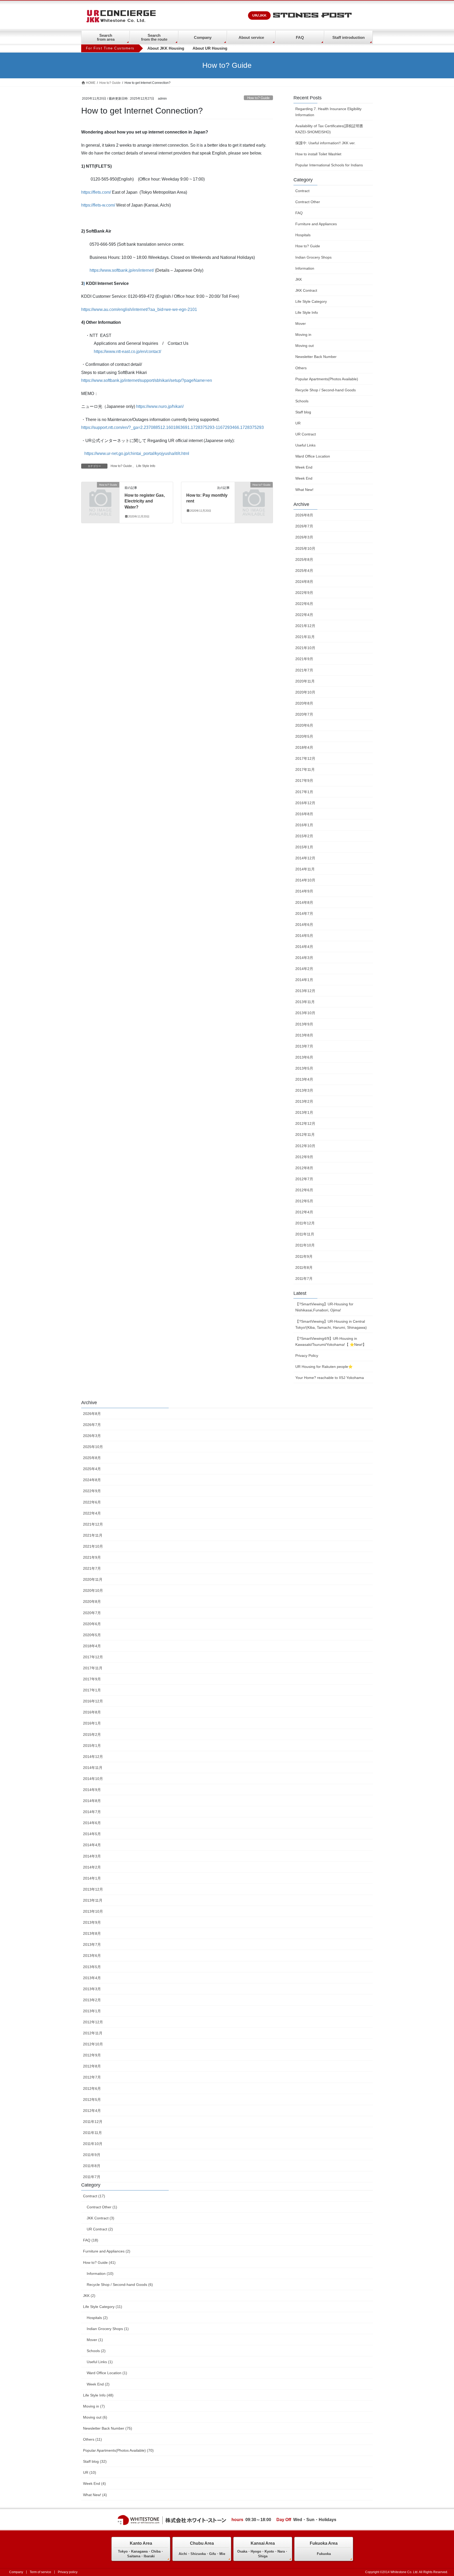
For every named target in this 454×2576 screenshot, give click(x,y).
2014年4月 (304, 947)
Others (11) (92, 2439)
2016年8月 (304, 814)
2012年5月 (304, 1201)
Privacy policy (68, 2572)
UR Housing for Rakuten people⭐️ (324, 1367)
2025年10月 (305, 548)
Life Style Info (146, 466)
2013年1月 (304, 1112)
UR (298, 423)
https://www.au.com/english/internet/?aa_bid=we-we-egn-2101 (139, 309)
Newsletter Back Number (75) (108, 2428)
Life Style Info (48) (98, 2395)
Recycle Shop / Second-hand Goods (326, 390)
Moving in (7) (94, 2406)
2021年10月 (305, 648)
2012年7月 (304, 1179)
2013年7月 (304, 1046)
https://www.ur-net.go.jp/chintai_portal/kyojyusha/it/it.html (137, 453)
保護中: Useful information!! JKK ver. (325, 143)
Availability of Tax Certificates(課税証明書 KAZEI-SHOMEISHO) (331, 129)
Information (305, 268)
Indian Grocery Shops (313, 257)
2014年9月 (304, 891)
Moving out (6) (95, 2417)
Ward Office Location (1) (107, 2373)
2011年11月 (305, 1234)
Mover (301, 324)
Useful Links (305, 445)
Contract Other (308, 202)
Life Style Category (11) (103, 2307)
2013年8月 (304, 1035)
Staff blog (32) (95, 2461)
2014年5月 (304, 936)
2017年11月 (305, 769)
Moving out (305, 346)
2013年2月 (304, 1101)
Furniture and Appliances (316, 224)
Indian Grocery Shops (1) (108, 2329)
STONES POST (312, 16)
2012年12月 (305, 1123)
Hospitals (303, 235)
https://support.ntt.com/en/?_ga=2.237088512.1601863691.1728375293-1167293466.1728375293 (172, 427)
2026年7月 (304, 526)
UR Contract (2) (100, 2229)
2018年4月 (304, 747)
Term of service (40, 2572)
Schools (302, 401)
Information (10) (100, 2274)
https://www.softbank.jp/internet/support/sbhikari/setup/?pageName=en (147, 380)
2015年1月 (304, 847)
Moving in (303, 335)
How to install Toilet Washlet (318, 154)
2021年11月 (305, 637)
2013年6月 (304, 1057)
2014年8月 (304, 902)
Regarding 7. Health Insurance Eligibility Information (328, 112)
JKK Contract (306, 290)
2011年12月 (305, 1223)
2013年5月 (304, 1068)
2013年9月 (304, 1024)
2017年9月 (304, 781)
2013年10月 (305, 1013)
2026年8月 (304, 515)
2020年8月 (304, 703)
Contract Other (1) (102, 2207)
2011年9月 (304, 1256)
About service (251, 37)
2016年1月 (304, 825)
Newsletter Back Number (316, 357)
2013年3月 (304, 1090)
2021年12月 (305, 626)
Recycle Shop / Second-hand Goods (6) (120, 2285)
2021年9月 (304, 659)
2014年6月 (304, 925)
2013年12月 (305, 991)
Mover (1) (95, 2340)
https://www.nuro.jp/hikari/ (160, 406)
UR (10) (90, 2472)
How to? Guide (258, 98)
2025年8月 (304, 560)
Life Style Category (311, 301)
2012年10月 (305, 1146)
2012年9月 (304, 1157)
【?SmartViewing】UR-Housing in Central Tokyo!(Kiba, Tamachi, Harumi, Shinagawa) (331, 1324)
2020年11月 (305, 681)
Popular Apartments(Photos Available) (327, 379)
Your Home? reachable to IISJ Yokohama (330, 1378)
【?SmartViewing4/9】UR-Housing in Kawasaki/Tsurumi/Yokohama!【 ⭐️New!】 (331, 1341)
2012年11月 (305, 1135)
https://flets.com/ (96, 192)
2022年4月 (304, 615)
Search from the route (154, 37)
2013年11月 (305, 1002)
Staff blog (303, 412)
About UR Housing (210, 48)
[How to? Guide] (100, 493)
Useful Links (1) (100, 2362)
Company (203, 37)
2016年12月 (305, 803)
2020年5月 (304, 736)
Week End (304, 467)
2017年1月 (304, 792)
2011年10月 (305, 1245)
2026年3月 (304, 537)
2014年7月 (304, 914)
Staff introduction (349, 37)
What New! (304, 490)
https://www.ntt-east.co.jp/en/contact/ (127, 351)
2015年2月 (304, 836)
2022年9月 (304, 593)
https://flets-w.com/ (98, 205)
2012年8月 (304, 1168)
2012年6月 (304, 1190)
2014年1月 (304, 980)
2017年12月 (305, 758)
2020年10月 (305, 692)
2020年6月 (304, 725)
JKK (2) (89, 2296)
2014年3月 (304, 958)
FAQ (300, 37)
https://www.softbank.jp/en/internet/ (122, 270)
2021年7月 (304, 670)
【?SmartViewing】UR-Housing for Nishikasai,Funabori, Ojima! (324, 1307)
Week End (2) (98, 2384)
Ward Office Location (313, 456)
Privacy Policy (307, 1356)
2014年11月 (305, 869)
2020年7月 (304, 714)
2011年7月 (304, 1279)
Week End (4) (94, 2483)
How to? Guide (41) (99, 2262)
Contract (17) (94, 2196)
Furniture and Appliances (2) (107, 2251)
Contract (302, 191)
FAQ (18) (91, 2240)
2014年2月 (304, 969)
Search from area (106, 37)
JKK (299, 279)
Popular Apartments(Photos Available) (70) (118, 2450)
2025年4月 (304, 571)
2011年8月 (304, 1268)
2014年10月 (305, 880)
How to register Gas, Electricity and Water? (145, 501)
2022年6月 (304, 604)
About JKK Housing (166, 48)
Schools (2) (96, 2351)
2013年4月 (304, 1079)
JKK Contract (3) (100, 2218)
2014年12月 (305, 858)
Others (301, 368)
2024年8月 (304, 582)
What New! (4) (95, 2495)
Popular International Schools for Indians (329, 165)
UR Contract (306, 434)
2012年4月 (304, 1212)
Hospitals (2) (97, 2318)
